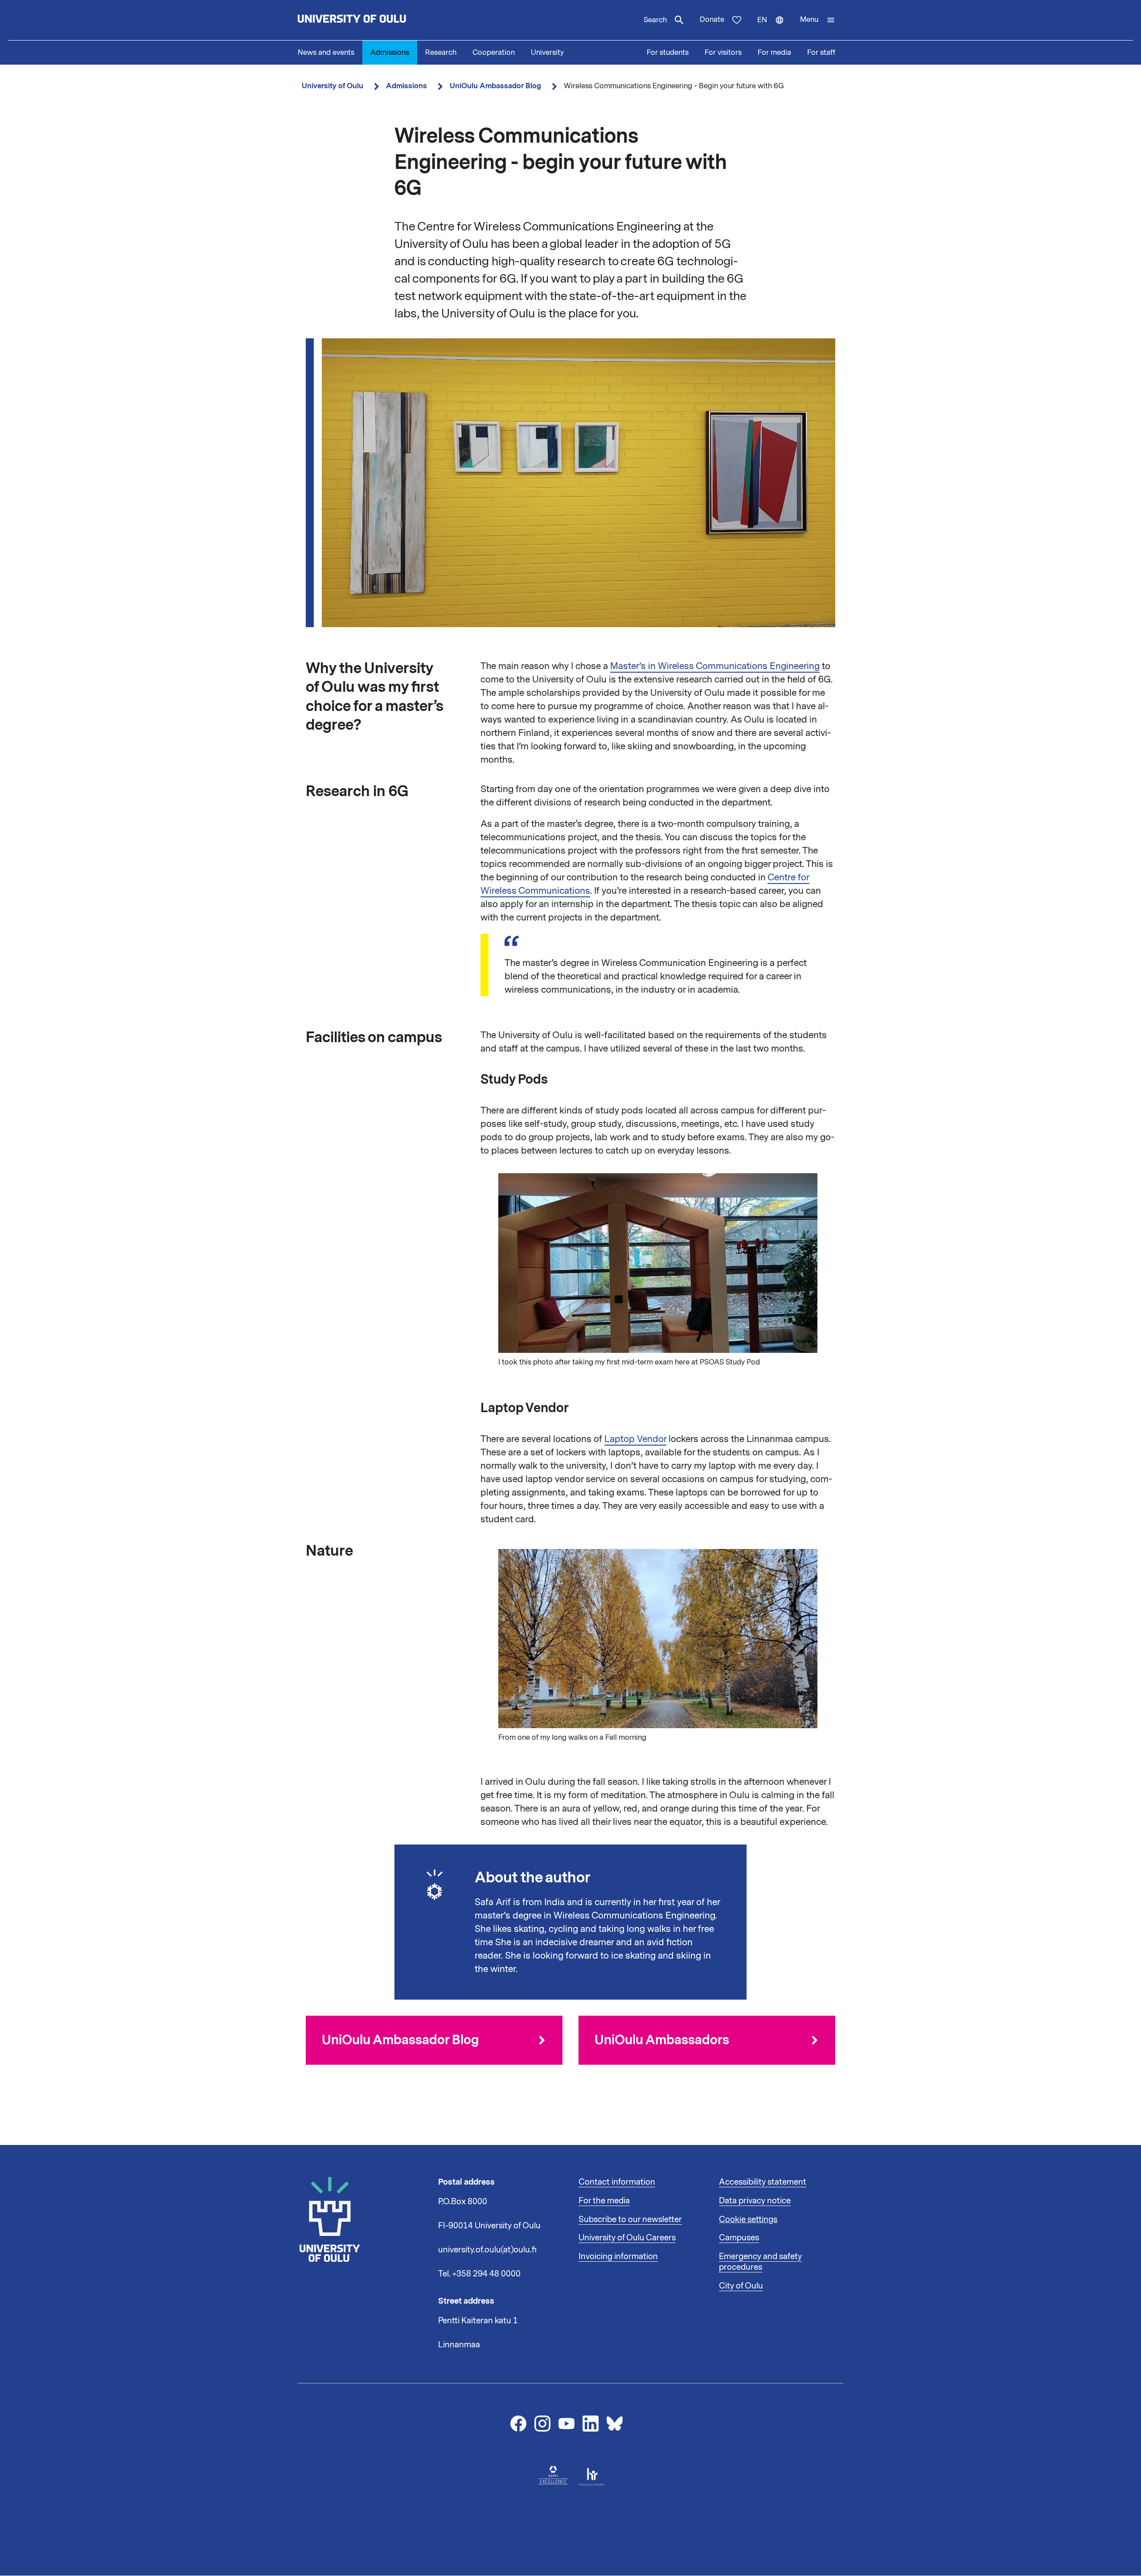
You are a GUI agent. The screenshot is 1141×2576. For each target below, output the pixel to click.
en (775, 28)
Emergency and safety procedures (760, 2262)
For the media (604, 2201)
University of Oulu (332, 86)
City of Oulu (741, 2286)
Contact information (617, 2182)
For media (774, 53)
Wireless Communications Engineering (739, 666)
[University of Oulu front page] (373, 20)
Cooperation (494, 53)
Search (655, 20)
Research (441, 53)
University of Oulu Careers (627, 2238)
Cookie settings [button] (748, 2219)
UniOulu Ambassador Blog (495, 86)
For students (668, 53)
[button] (818, 20)
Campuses (739, 2238)
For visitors (723, 53)
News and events (326, 53)
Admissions (390, 53)
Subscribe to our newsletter (630, 2219)
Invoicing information (618, 2256)
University (547, 53)
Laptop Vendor (635, 1439)
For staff (821, 53)
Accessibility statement (763, 2182)
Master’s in (634, 666)
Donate (712, 20)
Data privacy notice (755, 2201)
